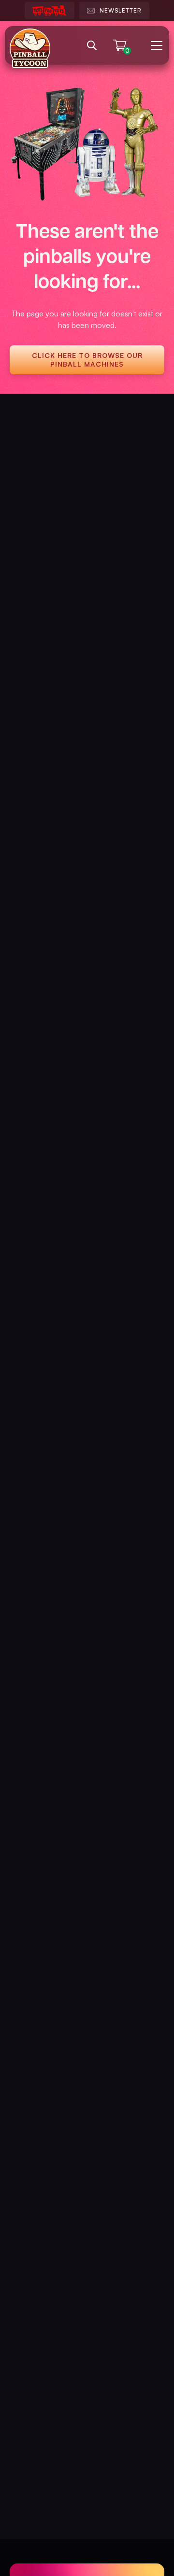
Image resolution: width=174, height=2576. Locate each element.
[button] (155, 45)
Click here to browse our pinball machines (87, 360)
